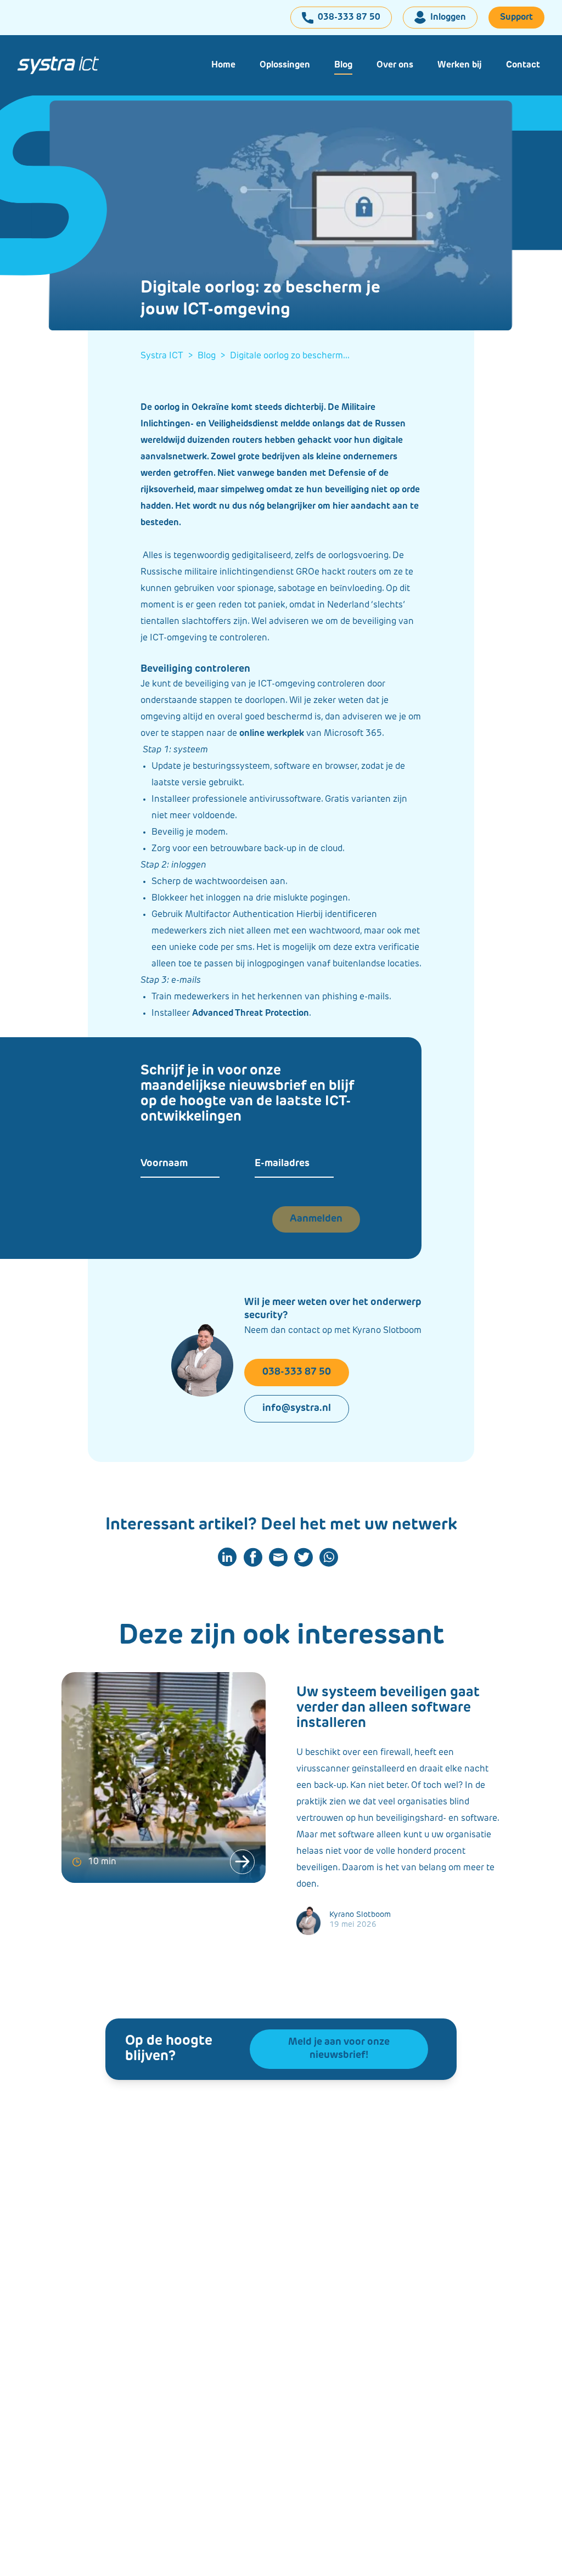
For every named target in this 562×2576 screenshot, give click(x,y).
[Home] (58, 65)
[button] (285, 65)
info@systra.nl (297, 1409)
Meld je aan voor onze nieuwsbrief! (339, 2049)
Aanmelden (316, 1219)
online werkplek (272, 734)
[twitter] (304, 1557)
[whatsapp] (329, 1557)
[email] (278, 1557)
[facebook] (253, 1557)
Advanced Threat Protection (251, 1014)
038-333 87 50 (297, 1373)
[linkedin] (227, 1557)
